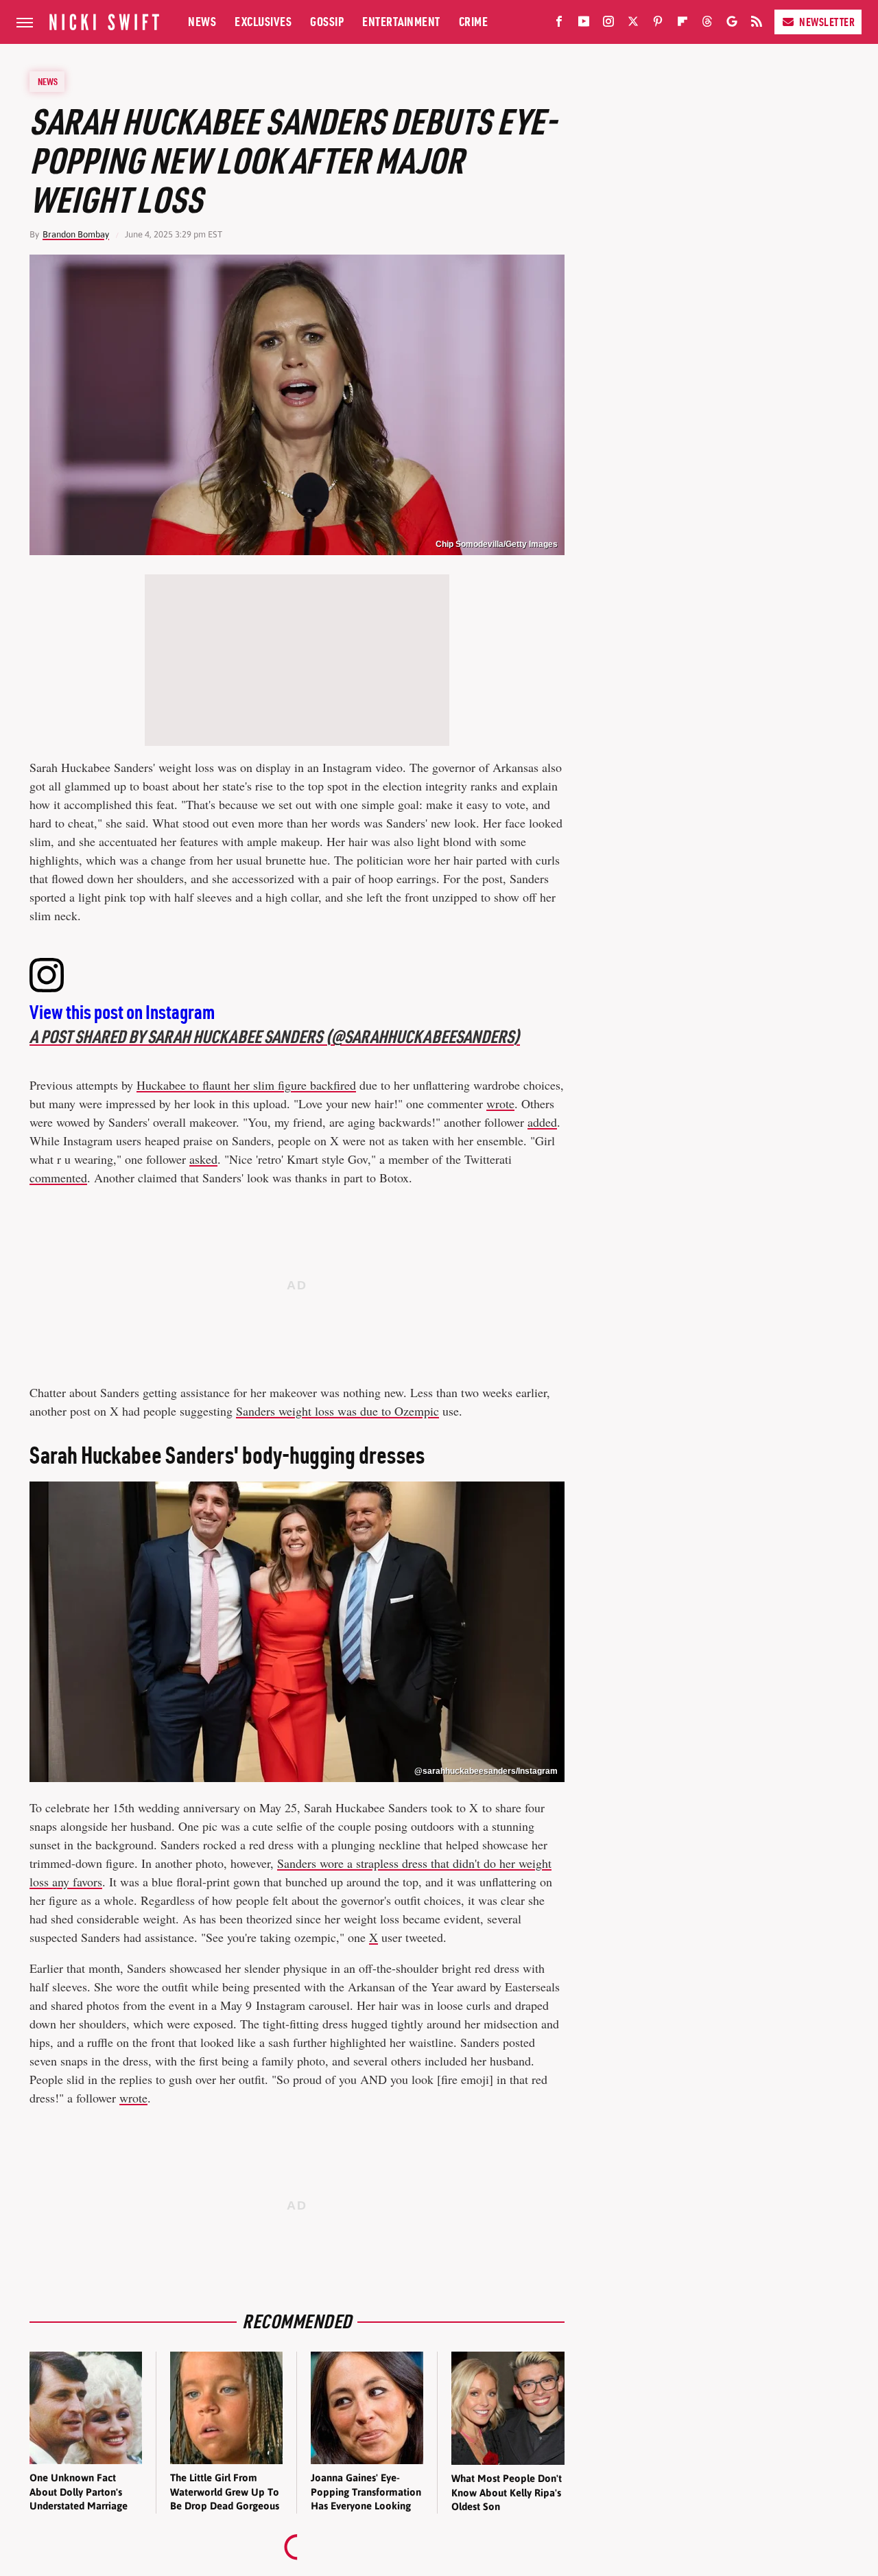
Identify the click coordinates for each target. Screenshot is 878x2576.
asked (203, 1159)
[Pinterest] (658, 24)
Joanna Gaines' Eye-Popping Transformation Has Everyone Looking (366, 2492)
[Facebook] (559, 24)
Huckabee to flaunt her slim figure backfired (246, 1085)
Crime (474, 22)
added (542, 1122)
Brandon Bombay (76, 234)
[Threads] (707, 24)
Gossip (327, 22)
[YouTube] (584, 24)
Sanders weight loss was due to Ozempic (337, 1411)
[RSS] (757, 24)
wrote (500, 1103)
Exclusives (263, 22)
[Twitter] (633, 24)
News (202, 22)
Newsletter (827, 22)
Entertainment (401, 22)
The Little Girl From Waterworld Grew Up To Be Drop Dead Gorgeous (225, 2492)
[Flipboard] (683, 24)
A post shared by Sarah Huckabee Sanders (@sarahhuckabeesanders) (275, 1037)
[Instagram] (608, 24)
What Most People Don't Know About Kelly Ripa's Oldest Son (507, 2492)
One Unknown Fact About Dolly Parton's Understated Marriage (79, 2492)
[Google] (732, 24)
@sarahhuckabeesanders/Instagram (486, 1771)
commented (58, 1178)
